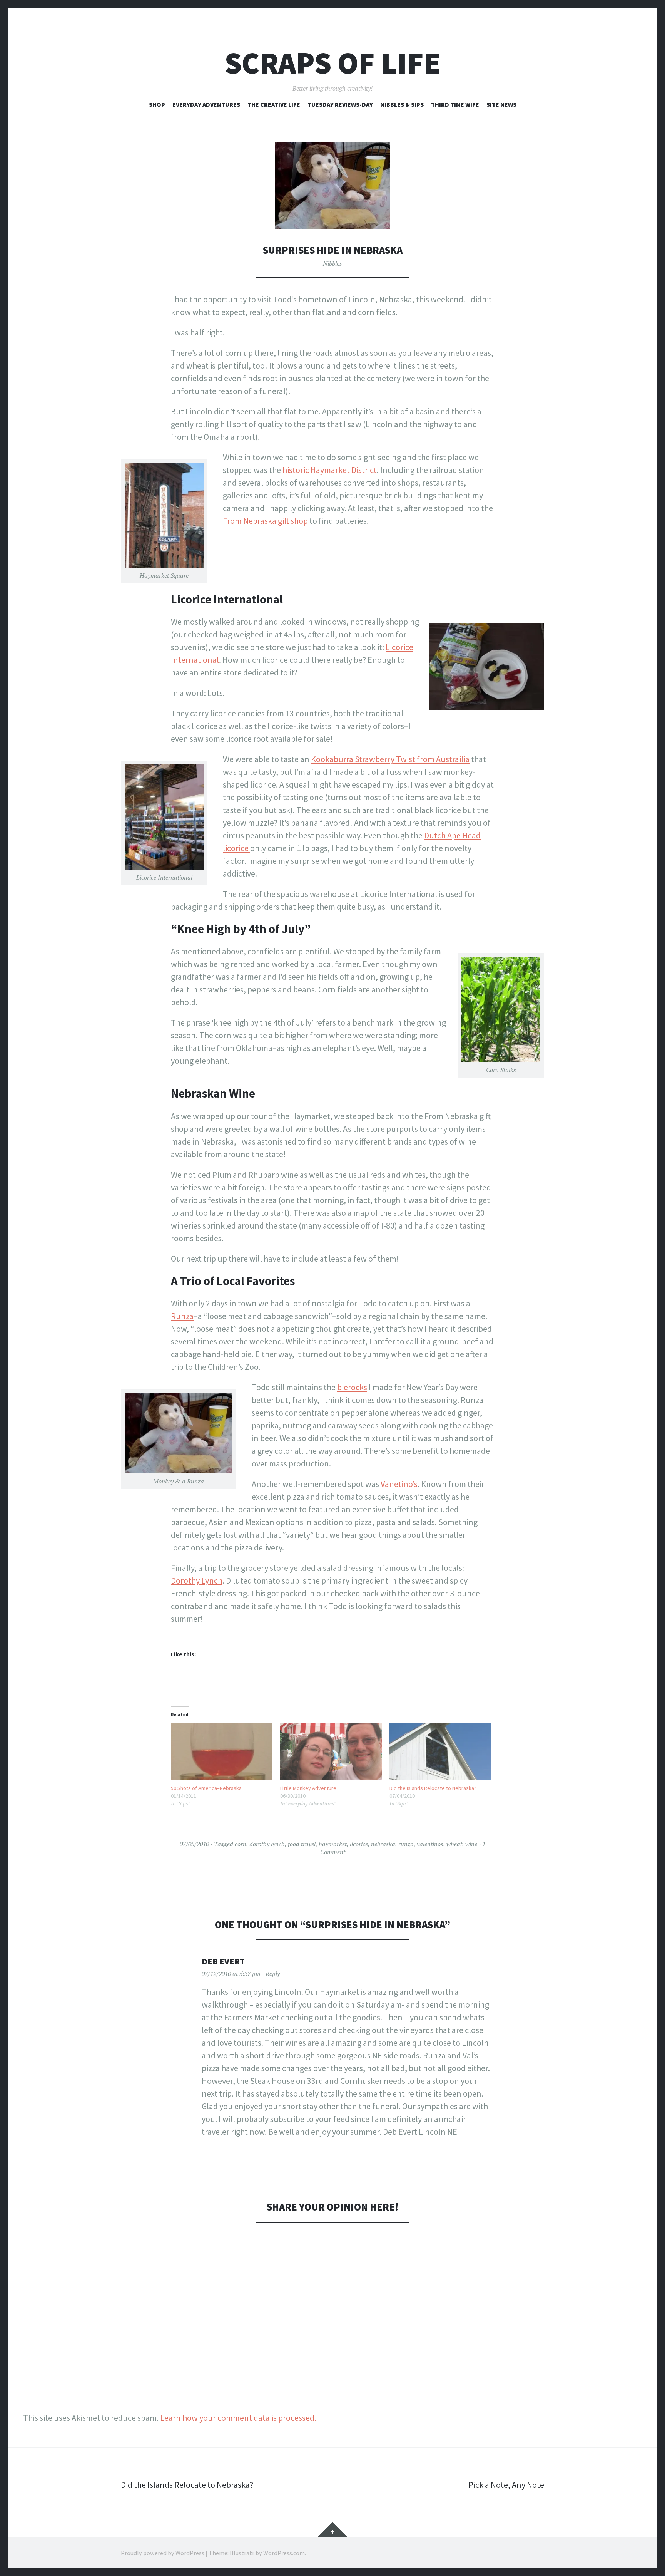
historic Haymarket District (330, 470)
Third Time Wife (455, 104)
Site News (501, 104)
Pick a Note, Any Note (506, 2485)
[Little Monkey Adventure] (331, 1752)
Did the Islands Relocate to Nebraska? (433, 1788)
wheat (454, 1844)
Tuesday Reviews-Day (340, 104)
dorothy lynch (267, 1844)
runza (406, 1844)
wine (471, 1844)
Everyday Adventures (206, 104)
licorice (359, 1844)
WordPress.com (284, 2553)
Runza (182, 1316)
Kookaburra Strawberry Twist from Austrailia (390, 759)
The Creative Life (274, 104)
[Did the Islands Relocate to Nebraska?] (440, 1752)
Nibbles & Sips (402, 104)
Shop (157, 104)
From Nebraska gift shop (265, 521)
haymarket (333, 1844)
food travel (302, 1844)
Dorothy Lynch (197, 1580)
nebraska (383, 1844)
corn (241, 1844)
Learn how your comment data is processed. (238, 2418)
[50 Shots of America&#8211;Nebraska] (222, 1752)
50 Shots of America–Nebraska (206, 1788)
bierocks (352, 1387)
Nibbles (332, 263)
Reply (273, 1974)
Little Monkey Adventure (308, 1788)
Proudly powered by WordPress (163, 2553)
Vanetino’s (399, 1484)
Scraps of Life (333, 63)
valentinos (430, 1844)
